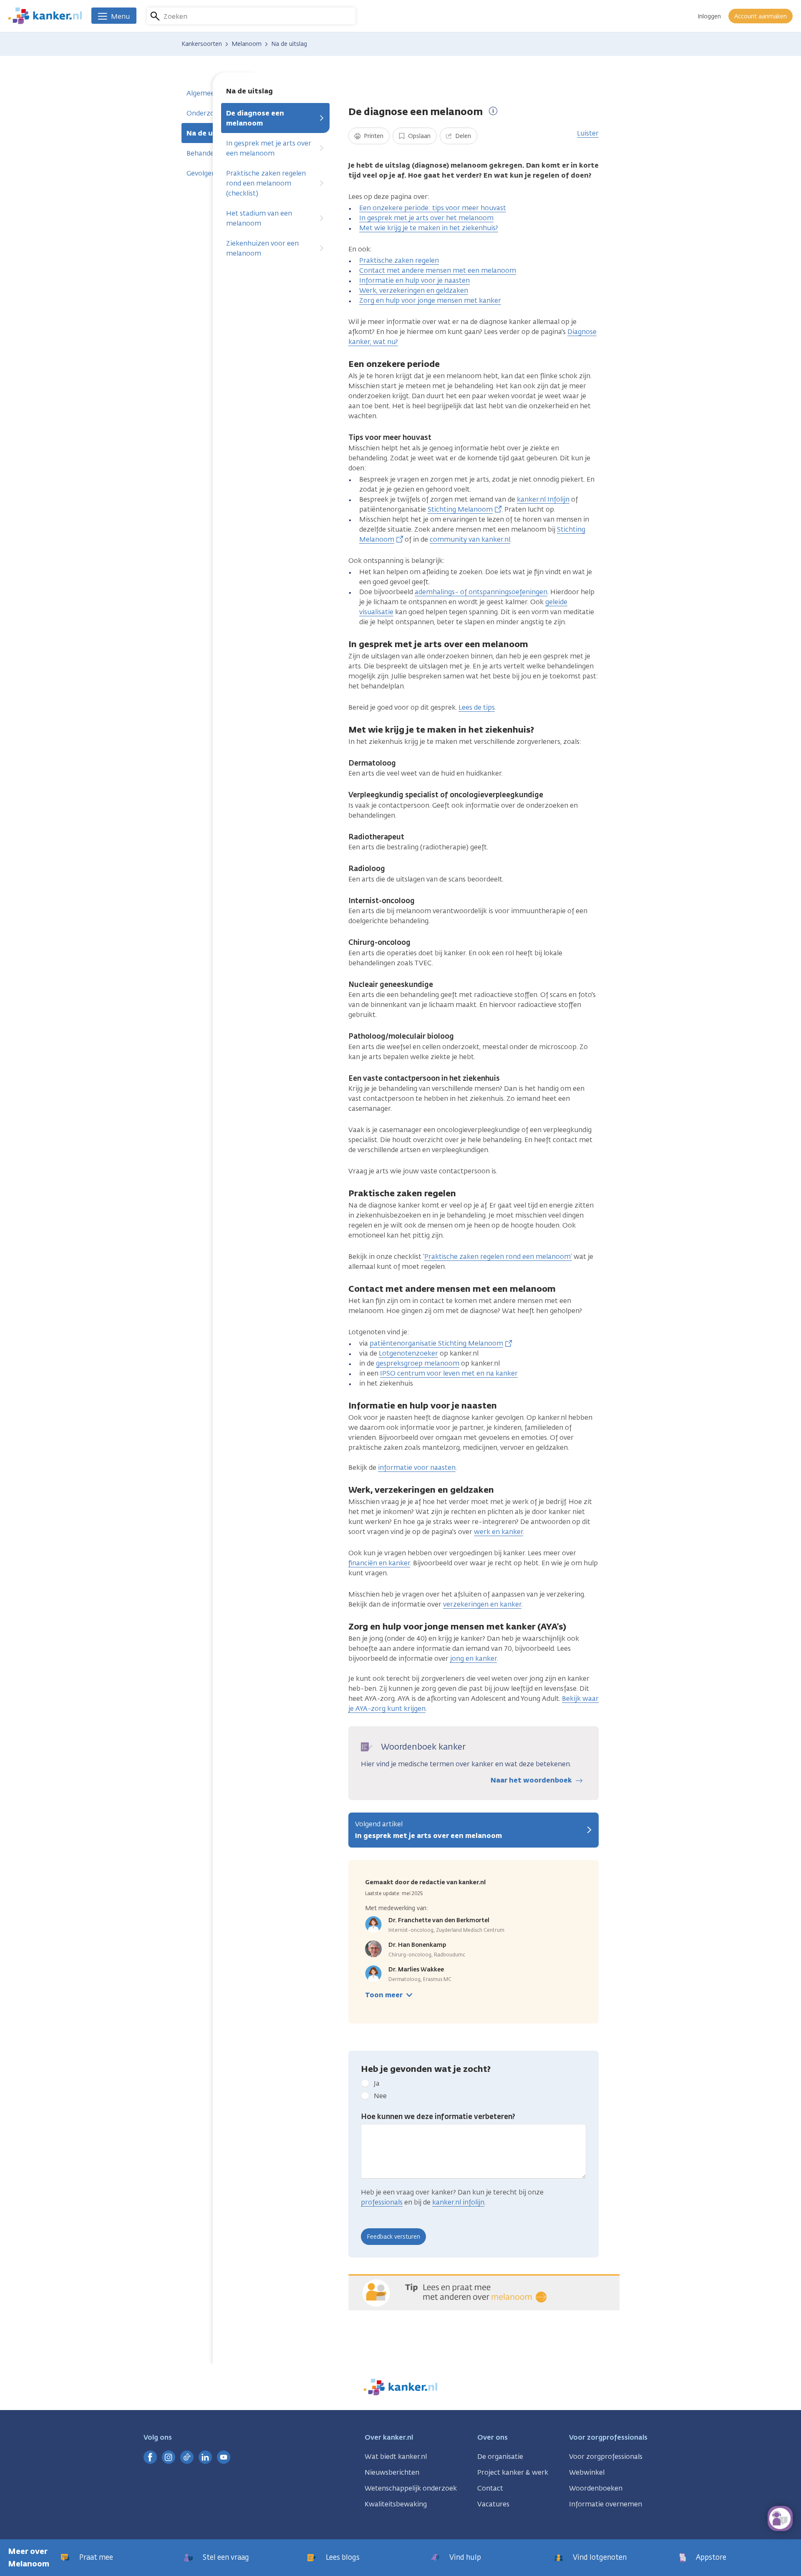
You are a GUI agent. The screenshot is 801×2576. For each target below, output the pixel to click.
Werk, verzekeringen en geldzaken (414, 290)
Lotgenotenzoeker (408, 1353)
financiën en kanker (379, 1563)
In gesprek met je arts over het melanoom (426, 218)
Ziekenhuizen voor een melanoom (262, 248)
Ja (377, 2083)
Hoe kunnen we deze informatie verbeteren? (438, 2117)
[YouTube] (224, 2457)
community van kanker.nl (470, 539)
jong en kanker (474, 1658)
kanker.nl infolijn (458, 2202)
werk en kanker (499, 1532)
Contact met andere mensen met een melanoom (438, 270)
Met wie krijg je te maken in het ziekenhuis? (429, 228)
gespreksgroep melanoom (418, 1363)
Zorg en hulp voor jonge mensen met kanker (430, 300)
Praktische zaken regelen (399, 260)
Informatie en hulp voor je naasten (414, 280)
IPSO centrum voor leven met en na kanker (449, 1373)
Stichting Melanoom (460, 509)
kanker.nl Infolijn (543, 499)
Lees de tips (477, 707)
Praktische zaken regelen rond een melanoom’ (498, 1257)
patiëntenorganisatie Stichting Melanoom (436, 1343)
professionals (382, 2202)
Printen (373, 136)
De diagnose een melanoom (255, 118)
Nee (380, 2096)
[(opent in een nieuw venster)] (150, 2457)
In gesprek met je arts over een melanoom (269, 148)
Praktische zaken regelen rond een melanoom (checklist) (266, 183)
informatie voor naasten (417, 1468)
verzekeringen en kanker (482, 1604)
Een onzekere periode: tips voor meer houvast (433, 208)
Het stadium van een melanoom (259, 218)
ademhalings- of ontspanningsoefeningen (481, 592)
